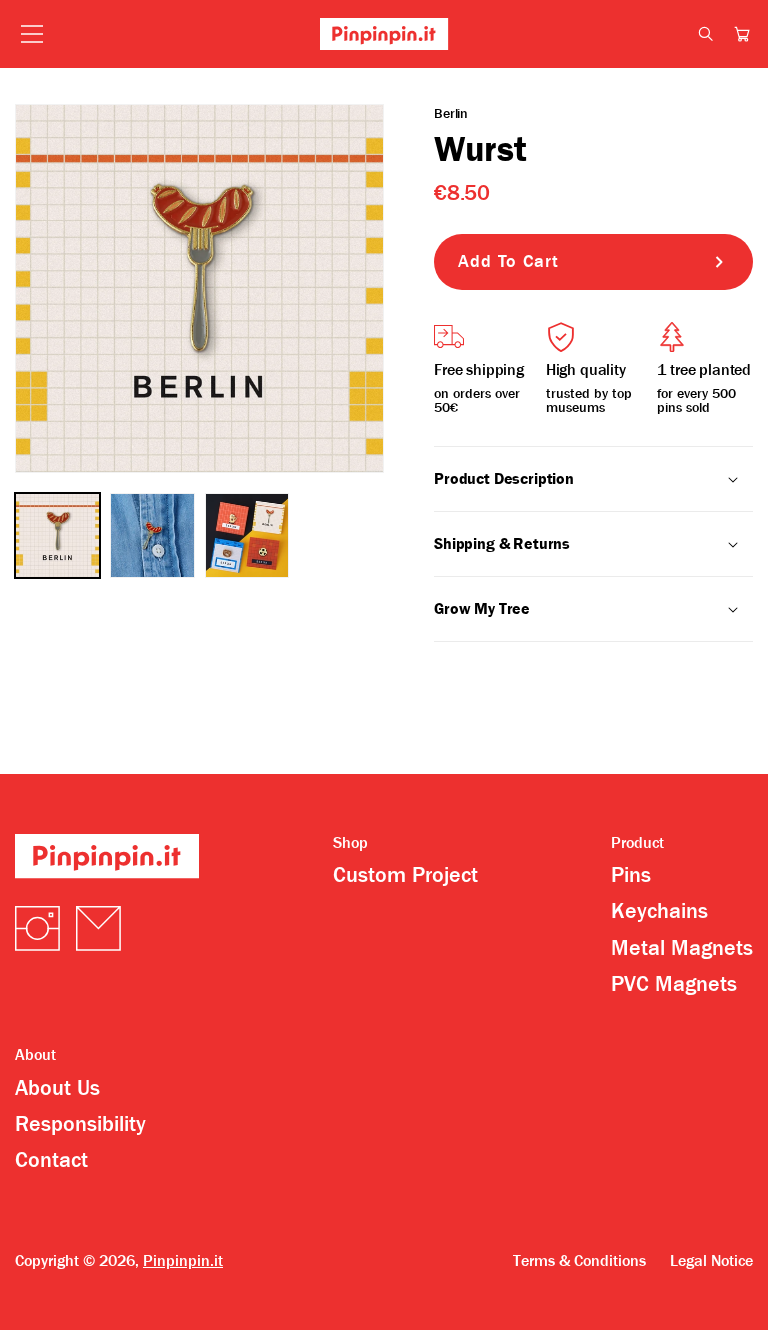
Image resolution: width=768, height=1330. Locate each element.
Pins (631, 875)
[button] (742, 34)
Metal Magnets (682, 948)
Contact (51, 1160)
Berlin (451, 113)
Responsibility (80, 1124)
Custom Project (405, 875)
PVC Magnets (674, 984)
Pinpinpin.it (183, 1260)
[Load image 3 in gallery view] (247, 535)
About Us (57, 1088)
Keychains (659, 911)
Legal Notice (711, 1261)
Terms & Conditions (579, 1261)
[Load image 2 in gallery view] (152, 535)
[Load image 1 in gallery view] (57, 535)
